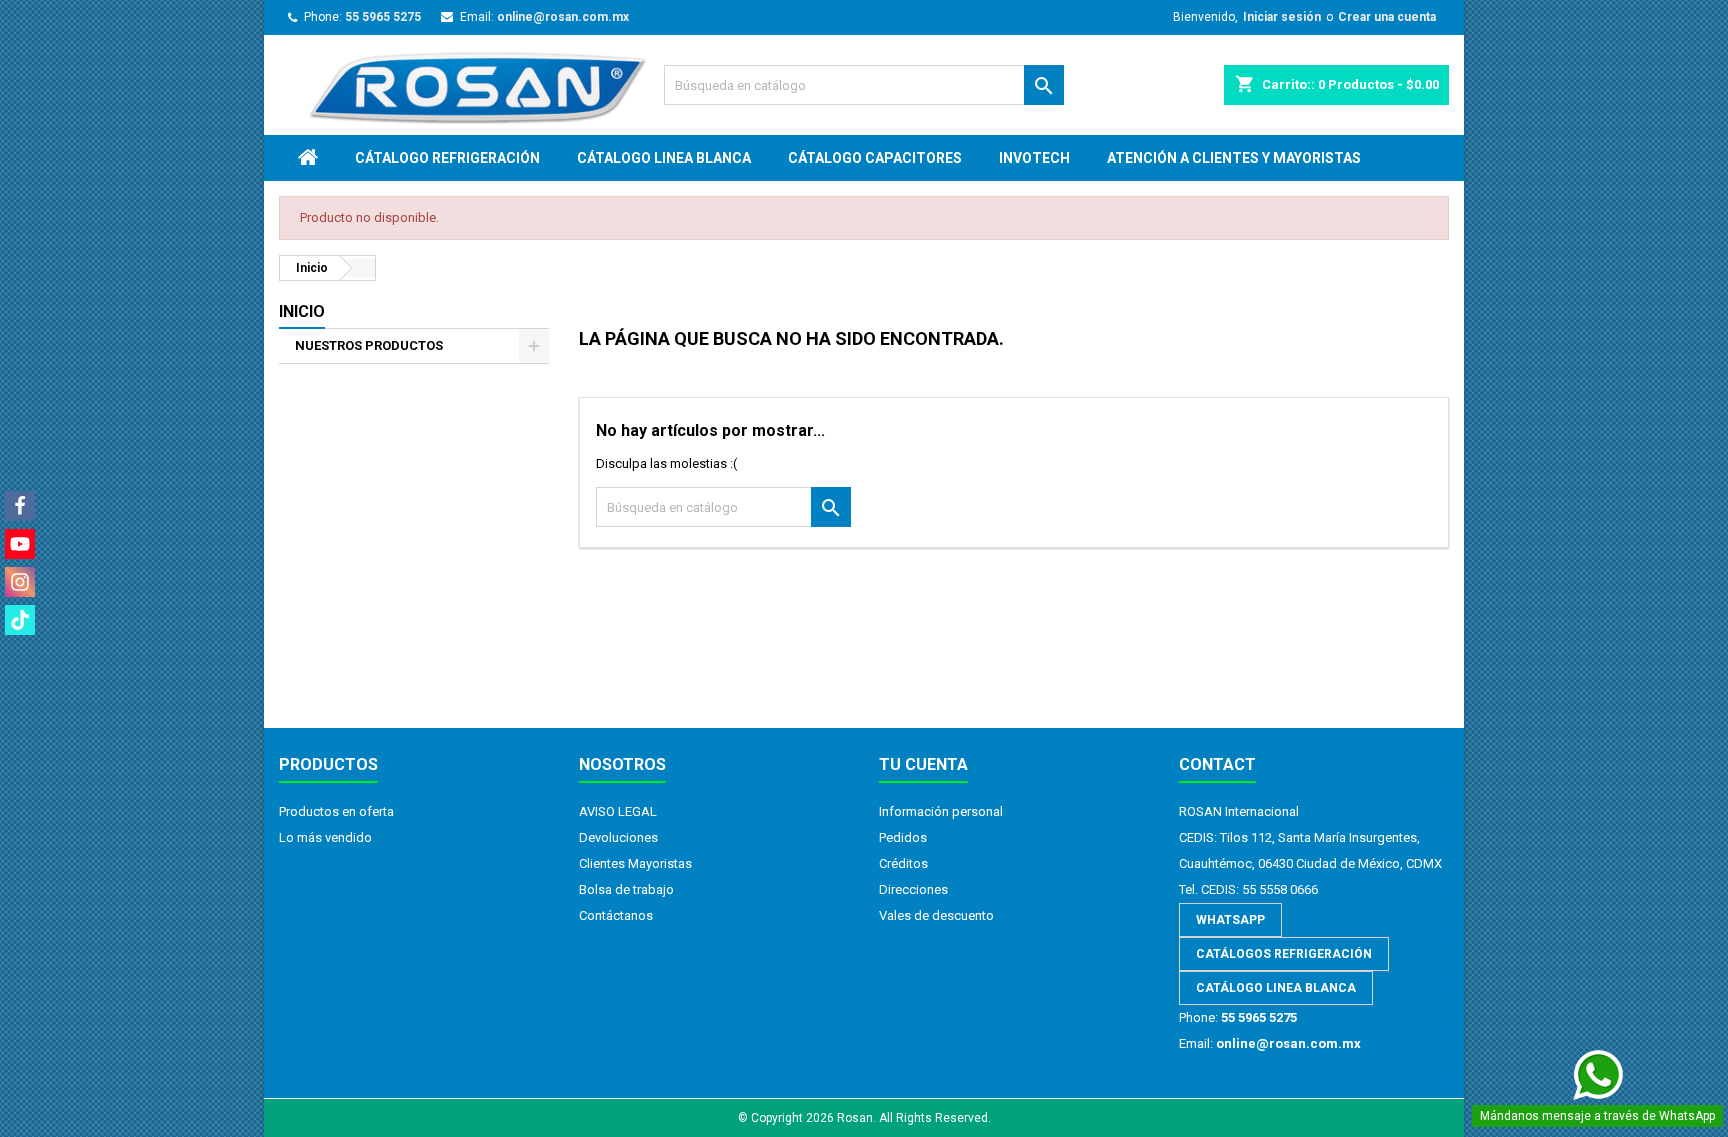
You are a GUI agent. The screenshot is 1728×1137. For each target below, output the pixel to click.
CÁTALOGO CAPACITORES (875, 158)
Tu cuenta (923, 764)
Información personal (941, 811)
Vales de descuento (936, 915)
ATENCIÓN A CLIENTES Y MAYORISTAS (1234, 158)
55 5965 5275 (383, 17)
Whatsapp (1230, 920)
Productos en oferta (336, 811)
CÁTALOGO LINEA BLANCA (664, 158)
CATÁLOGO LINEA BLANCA (1276, 988)
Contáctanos (616, 915)
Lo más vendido (325, 837)
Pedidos (903, 837)
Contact (1217, 764)
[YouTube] (20, 544)
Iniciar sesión (1282, 17)
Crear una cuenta (1387, 17)
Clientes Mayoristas (635, 863)
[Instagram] (20, 582)
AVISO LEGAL (618, 811)
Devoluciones (618, 837)
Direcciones (913, 889)
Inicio (302, 311)
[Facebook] (20, 506)
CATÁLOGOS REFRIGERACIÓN (1284, 954)
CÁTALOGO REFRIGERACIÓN (447, 158)
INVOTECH (1034, 158)
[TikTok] (20, 620)
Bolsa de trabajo (626, 889)
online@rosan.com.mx (563, 17)
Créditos (903, 863)
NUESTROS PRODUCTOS (369, 345)
